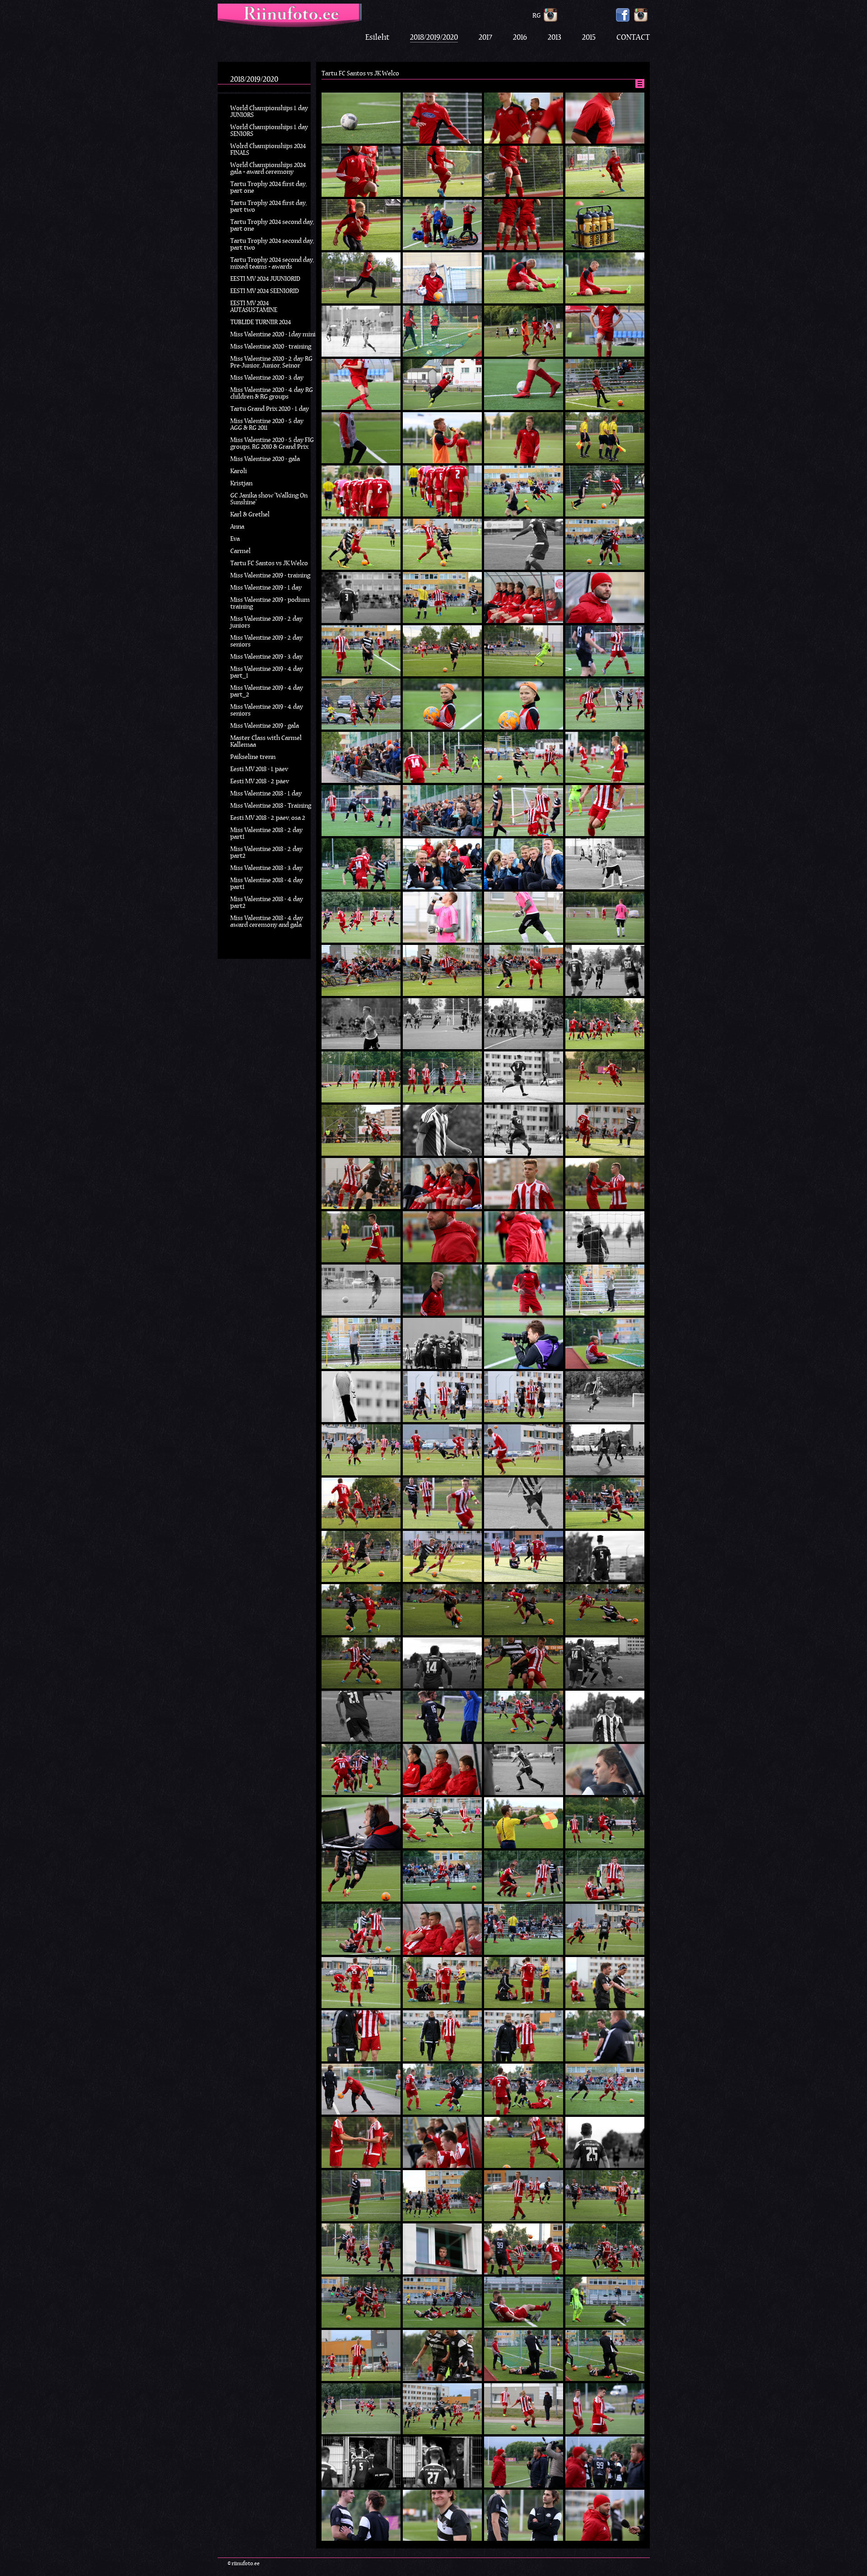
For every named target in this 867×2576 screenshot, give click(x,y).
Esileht (377, 38)
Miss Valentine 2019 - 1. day (266, 588)
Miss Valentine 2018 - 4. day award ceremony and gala (267, 922)
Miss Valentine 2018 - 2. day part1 (266, 834)
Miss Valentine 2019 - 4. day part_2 (267, 692)
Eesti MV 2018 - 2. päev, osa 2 (268, 818)
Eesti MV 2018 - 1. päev (259, 770)
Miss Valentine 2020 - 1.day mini (273, 335)
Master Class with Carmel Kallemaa (266, 742)
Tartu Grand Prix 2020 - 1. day (270, 409)
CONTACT (633, 38)
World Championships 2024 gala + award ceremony (268, 169)
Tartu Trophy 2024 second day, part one (272, 226)
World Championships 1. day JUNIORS (269, 112)
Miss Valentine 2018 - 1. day (266, 794)
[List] (640, 84)
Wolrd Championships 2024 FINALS (268, 150)
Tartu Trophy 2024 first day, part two (268, 207)
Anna (237, 527)
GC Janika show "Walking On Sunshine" (269, 499)
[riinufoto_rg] (550, 15)
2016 (520, 38)
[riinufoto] (641, 15)
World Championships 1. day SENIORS (269, 131)
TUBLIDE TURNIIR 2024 (261, 323)
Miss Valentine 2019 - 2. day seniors (266, 642)
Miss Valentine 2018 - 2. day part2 (266, 853)
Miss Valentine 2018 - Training (271, 806)
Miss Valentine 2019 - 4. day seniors (267, 711)
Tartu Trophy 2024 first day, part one (268, 188)
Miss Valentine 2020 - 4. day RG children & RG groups (272, 394)
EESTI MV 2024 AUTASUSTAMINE (254, 307)
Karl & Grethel (250, 515)
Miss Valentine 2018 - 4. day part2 (267, 903)
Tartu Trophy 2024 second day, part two (272, 245)
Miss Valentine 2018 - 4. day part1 (267, 884)
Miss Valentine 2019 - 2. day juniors (266, 623)
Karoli (239, 472)
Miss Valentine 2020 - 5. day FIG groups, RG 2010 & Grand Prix (272, 444)
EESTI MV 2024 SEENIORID (265, 291)
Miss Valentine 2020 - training (271, 347)
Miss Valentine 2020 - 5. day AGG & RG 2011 (267, 425)
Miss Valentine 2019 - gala (265, 726)
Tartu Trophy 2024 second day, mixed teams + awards (272, 264)
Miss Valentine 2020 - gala (265, 459)
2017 (485, 38)
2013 (555, 38)
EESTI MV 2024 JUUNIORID (265, 279)
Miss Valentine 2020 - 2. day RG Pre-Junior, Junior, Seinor (271, 363)
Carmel (240, 551)
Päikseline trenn (253, 757)
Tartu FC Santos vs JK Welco (269, 564)
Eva (235, 539)
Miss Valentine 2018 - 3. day (266, 868)
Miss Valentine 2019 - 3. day (266, 657)
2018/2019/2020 (434, 38)
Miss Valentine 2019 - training (270, 576)
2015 (589, 38)
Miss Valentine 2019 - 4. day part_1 (267, 673)
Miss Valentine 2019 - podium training (270, 604)
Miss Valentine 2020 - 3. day (267, 378)
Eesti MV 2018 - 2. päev (260, 782)
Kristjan (241, 484)
